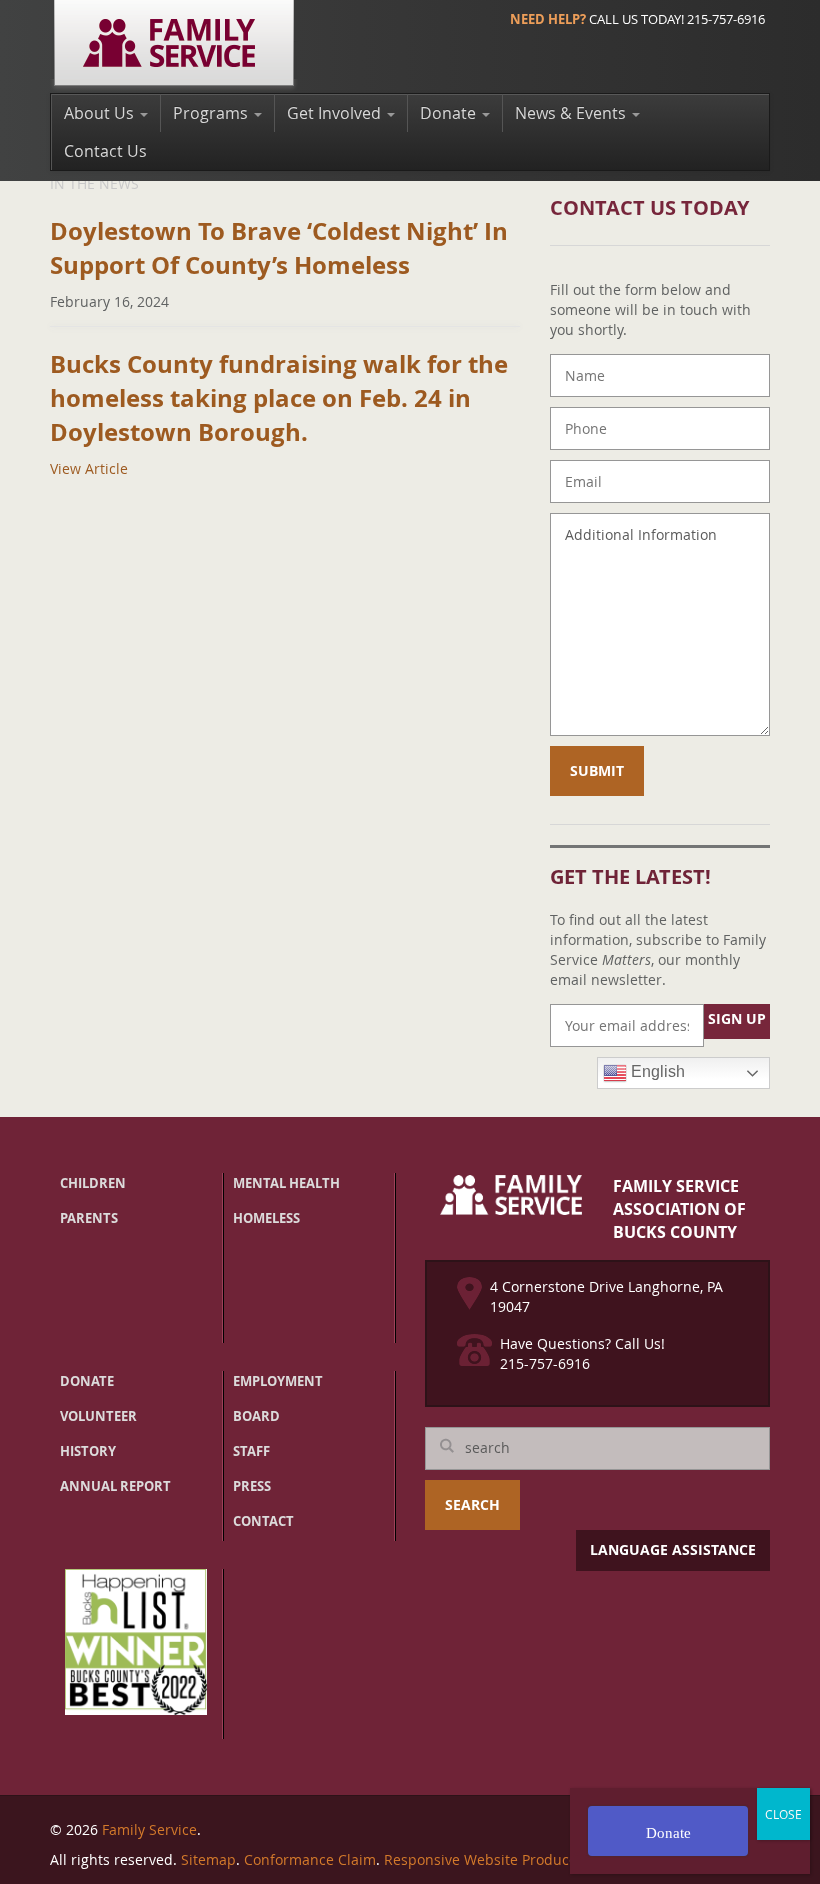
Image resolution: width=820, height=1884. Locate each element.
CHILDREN (93, 1183)
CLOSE (783, 1814)
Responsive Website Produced (485, 1859)
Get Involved (336, 113)
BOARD (256, 1416)
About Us (101, 113)
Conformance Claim (310, 1859)
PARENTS (89, 1218)
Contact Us (105, 151)
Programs (212, 113)
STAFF (251, 1451)
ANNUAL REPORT (115, 1486)
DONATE (87, 1381)
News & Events (572, 113)
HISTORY (88, 1451)
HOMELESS (266, 1218)
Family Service (149, 1829)
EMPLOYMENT (278, 1381)
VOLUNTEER (98, 1416)
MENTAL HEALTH (286, 1183)
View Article (89, 468)
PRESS (252, 1486)
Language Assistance (673, 1549)
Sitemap (208, 1859)
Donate (450, 113)
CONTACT (263, 1521)
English (656, 1071)
